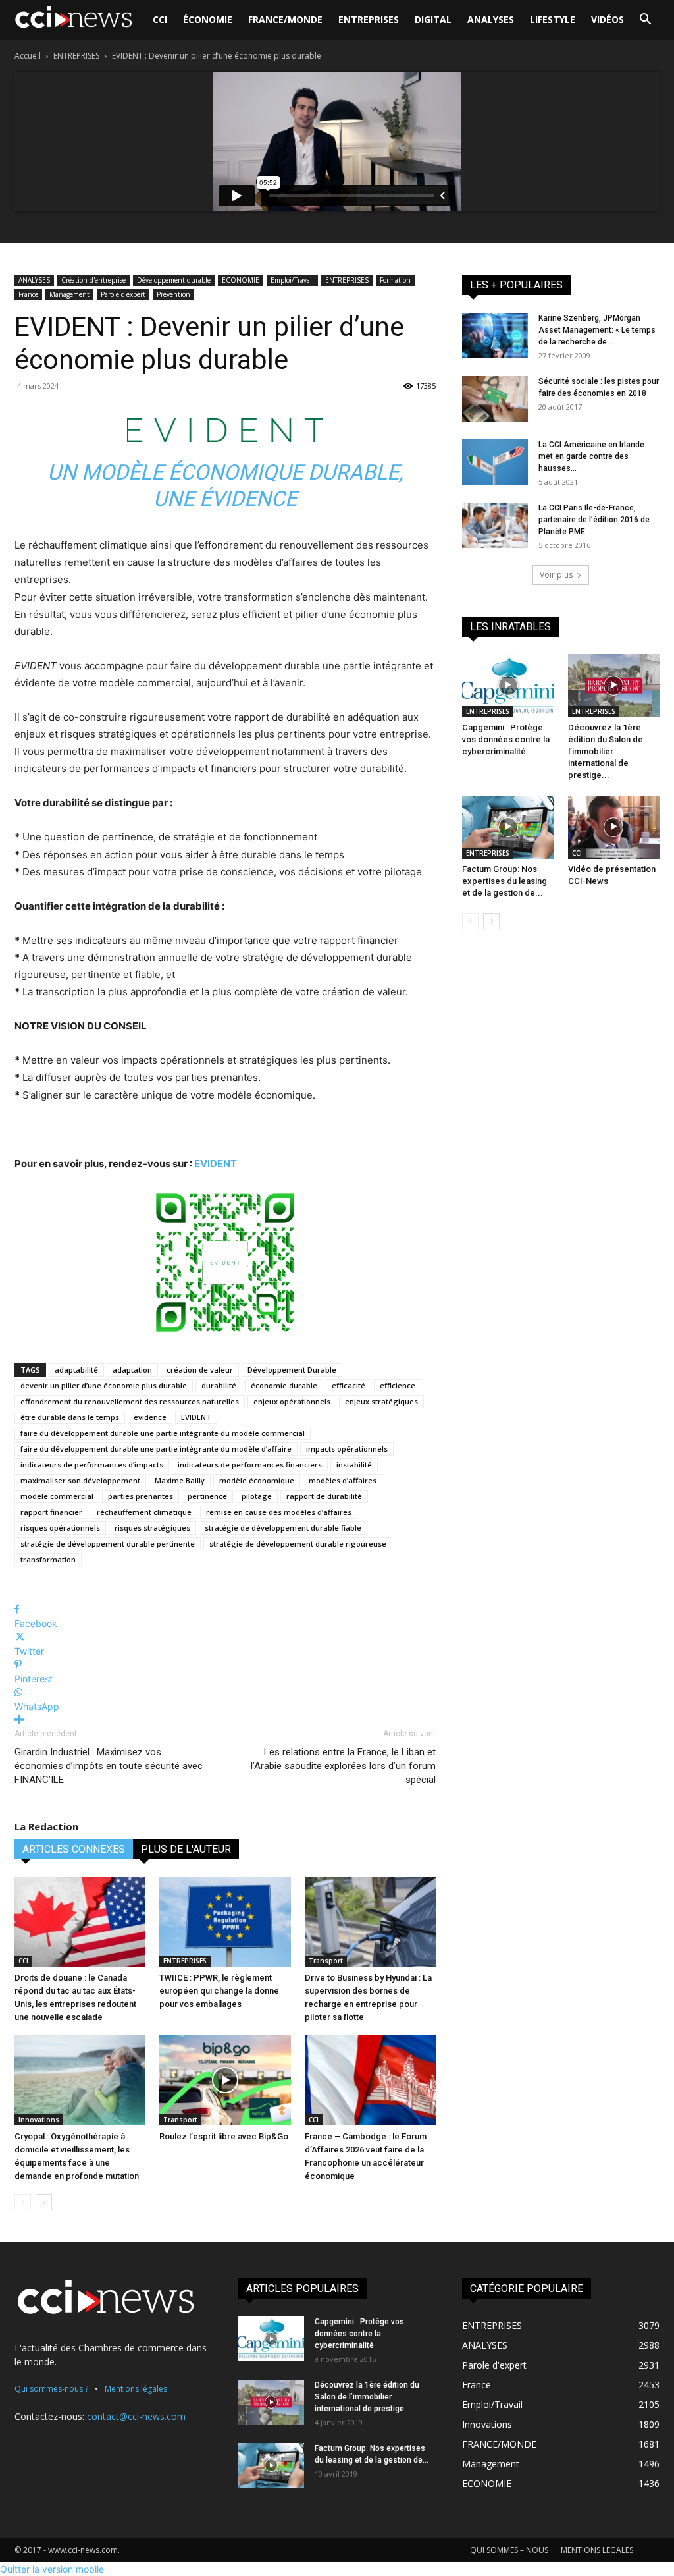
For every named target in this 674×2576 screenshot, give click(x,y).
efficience (398, 1385)
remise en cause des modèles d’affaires (279, 1512)
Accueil (28, 56)
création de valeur (200, 1370)
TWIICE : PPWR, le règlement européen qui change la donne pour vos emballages (219, 1991)
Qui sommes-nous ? (51, 2389)
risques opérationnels (60, 1528)
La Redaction (46, 1826)
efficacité (349, 1385)
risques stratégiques (152, 1528)
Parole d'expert (123, 294)
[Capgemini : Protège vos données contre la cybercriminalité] (508, 686)
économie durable (284, 1385)
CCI (160, 19)
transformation (48, 1559)
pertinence (207, 1496)
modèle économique (257, 1480)
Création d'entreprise (93, 280)
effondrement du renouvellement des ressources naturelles (130, 1401)
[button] (645, 21)
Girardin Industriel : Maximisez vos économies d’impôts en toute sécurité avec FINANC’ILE (109, 1766)
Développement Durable (292, 1370)
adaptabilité (76, 1370)
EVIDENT (216, 1164)
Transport (326, 1961)
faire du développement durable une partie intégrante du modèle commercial (163, 1433)
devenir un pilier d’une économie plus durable (104, 1385)
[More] (225, 1720)
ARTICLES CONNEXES (74, 1849)
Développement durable (174, 280)
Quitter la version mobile (52, 2569)
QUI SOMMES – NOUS (509, 2550)
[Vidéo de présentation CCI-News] (614, 827)
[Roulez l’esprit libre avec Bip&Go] (225, 2080)
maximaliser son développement (80, 1480)
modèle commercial (57, 1496)
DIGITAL (433, 19)
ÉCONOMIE (208, 19)
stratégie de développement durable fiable (283, 1528)
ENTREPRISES (369, 19)
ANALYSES (491, 19)
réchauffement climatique (144, 1512)
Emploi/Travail (292, 280)
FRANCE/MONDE (285, 19)
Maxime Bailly (180, 1480)
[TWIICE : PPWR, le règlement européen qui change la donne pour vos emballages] (225, 1922)
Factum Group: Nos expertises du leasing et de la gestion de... (505, 881)
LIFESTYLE (553, 19)
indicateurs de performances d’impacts (92, 1465)
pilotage (257, 1496)
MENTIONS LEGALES (597, 2550)
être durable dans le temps (70, 1417)
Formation (395, 280)
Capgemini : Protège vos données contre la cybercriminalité (506, 739)
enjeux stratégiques (381, 1401)
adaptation (132, 1370)
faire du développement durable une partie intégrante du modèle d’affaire (156, 1449)
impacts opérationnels (347, 1449)
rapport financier (51, 1512)
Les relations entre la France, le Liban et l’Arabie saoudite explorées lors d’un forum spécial (343, 1766)
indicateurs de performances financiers (250, 1465)
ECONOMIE (241, 280)
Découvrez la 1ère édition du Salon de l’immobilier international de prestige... (606, 751)
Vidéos (608, 19)
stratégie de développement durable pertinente (108, 1544)
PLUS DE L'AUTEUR (186, 1849)
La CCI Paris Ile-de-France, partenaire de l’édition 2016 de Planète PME (594, 520)
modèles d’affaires (343, 1480)
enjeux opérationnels (292, 1401)
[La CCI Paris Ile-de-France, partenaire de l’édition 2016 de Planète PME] (495, 525)
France (28, 294)
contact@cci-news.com (136, 2416)
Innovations (39, 2120)
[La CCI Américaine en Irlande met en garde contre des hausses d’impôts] (495, 462)
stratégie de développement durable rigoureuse (298, 1544)
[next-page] (44, 2202)
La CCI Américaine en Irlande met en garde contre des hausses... (591, 456)
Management (69, 294)
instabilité (354, 1465)
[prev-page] (23, 2202)
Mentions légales (136, 2389)
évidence (150, 1417)
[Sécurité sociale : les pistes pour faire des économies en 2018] (495, 398)
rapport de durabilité (324, 1496)
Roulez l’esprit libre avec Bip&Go (224, 2136)
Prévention (173, 294)
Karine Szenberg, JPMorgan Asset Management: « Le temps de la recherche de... (597, 330)
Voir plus (556, 575)
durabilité (219, 1385)
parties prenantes (141, 1496)
